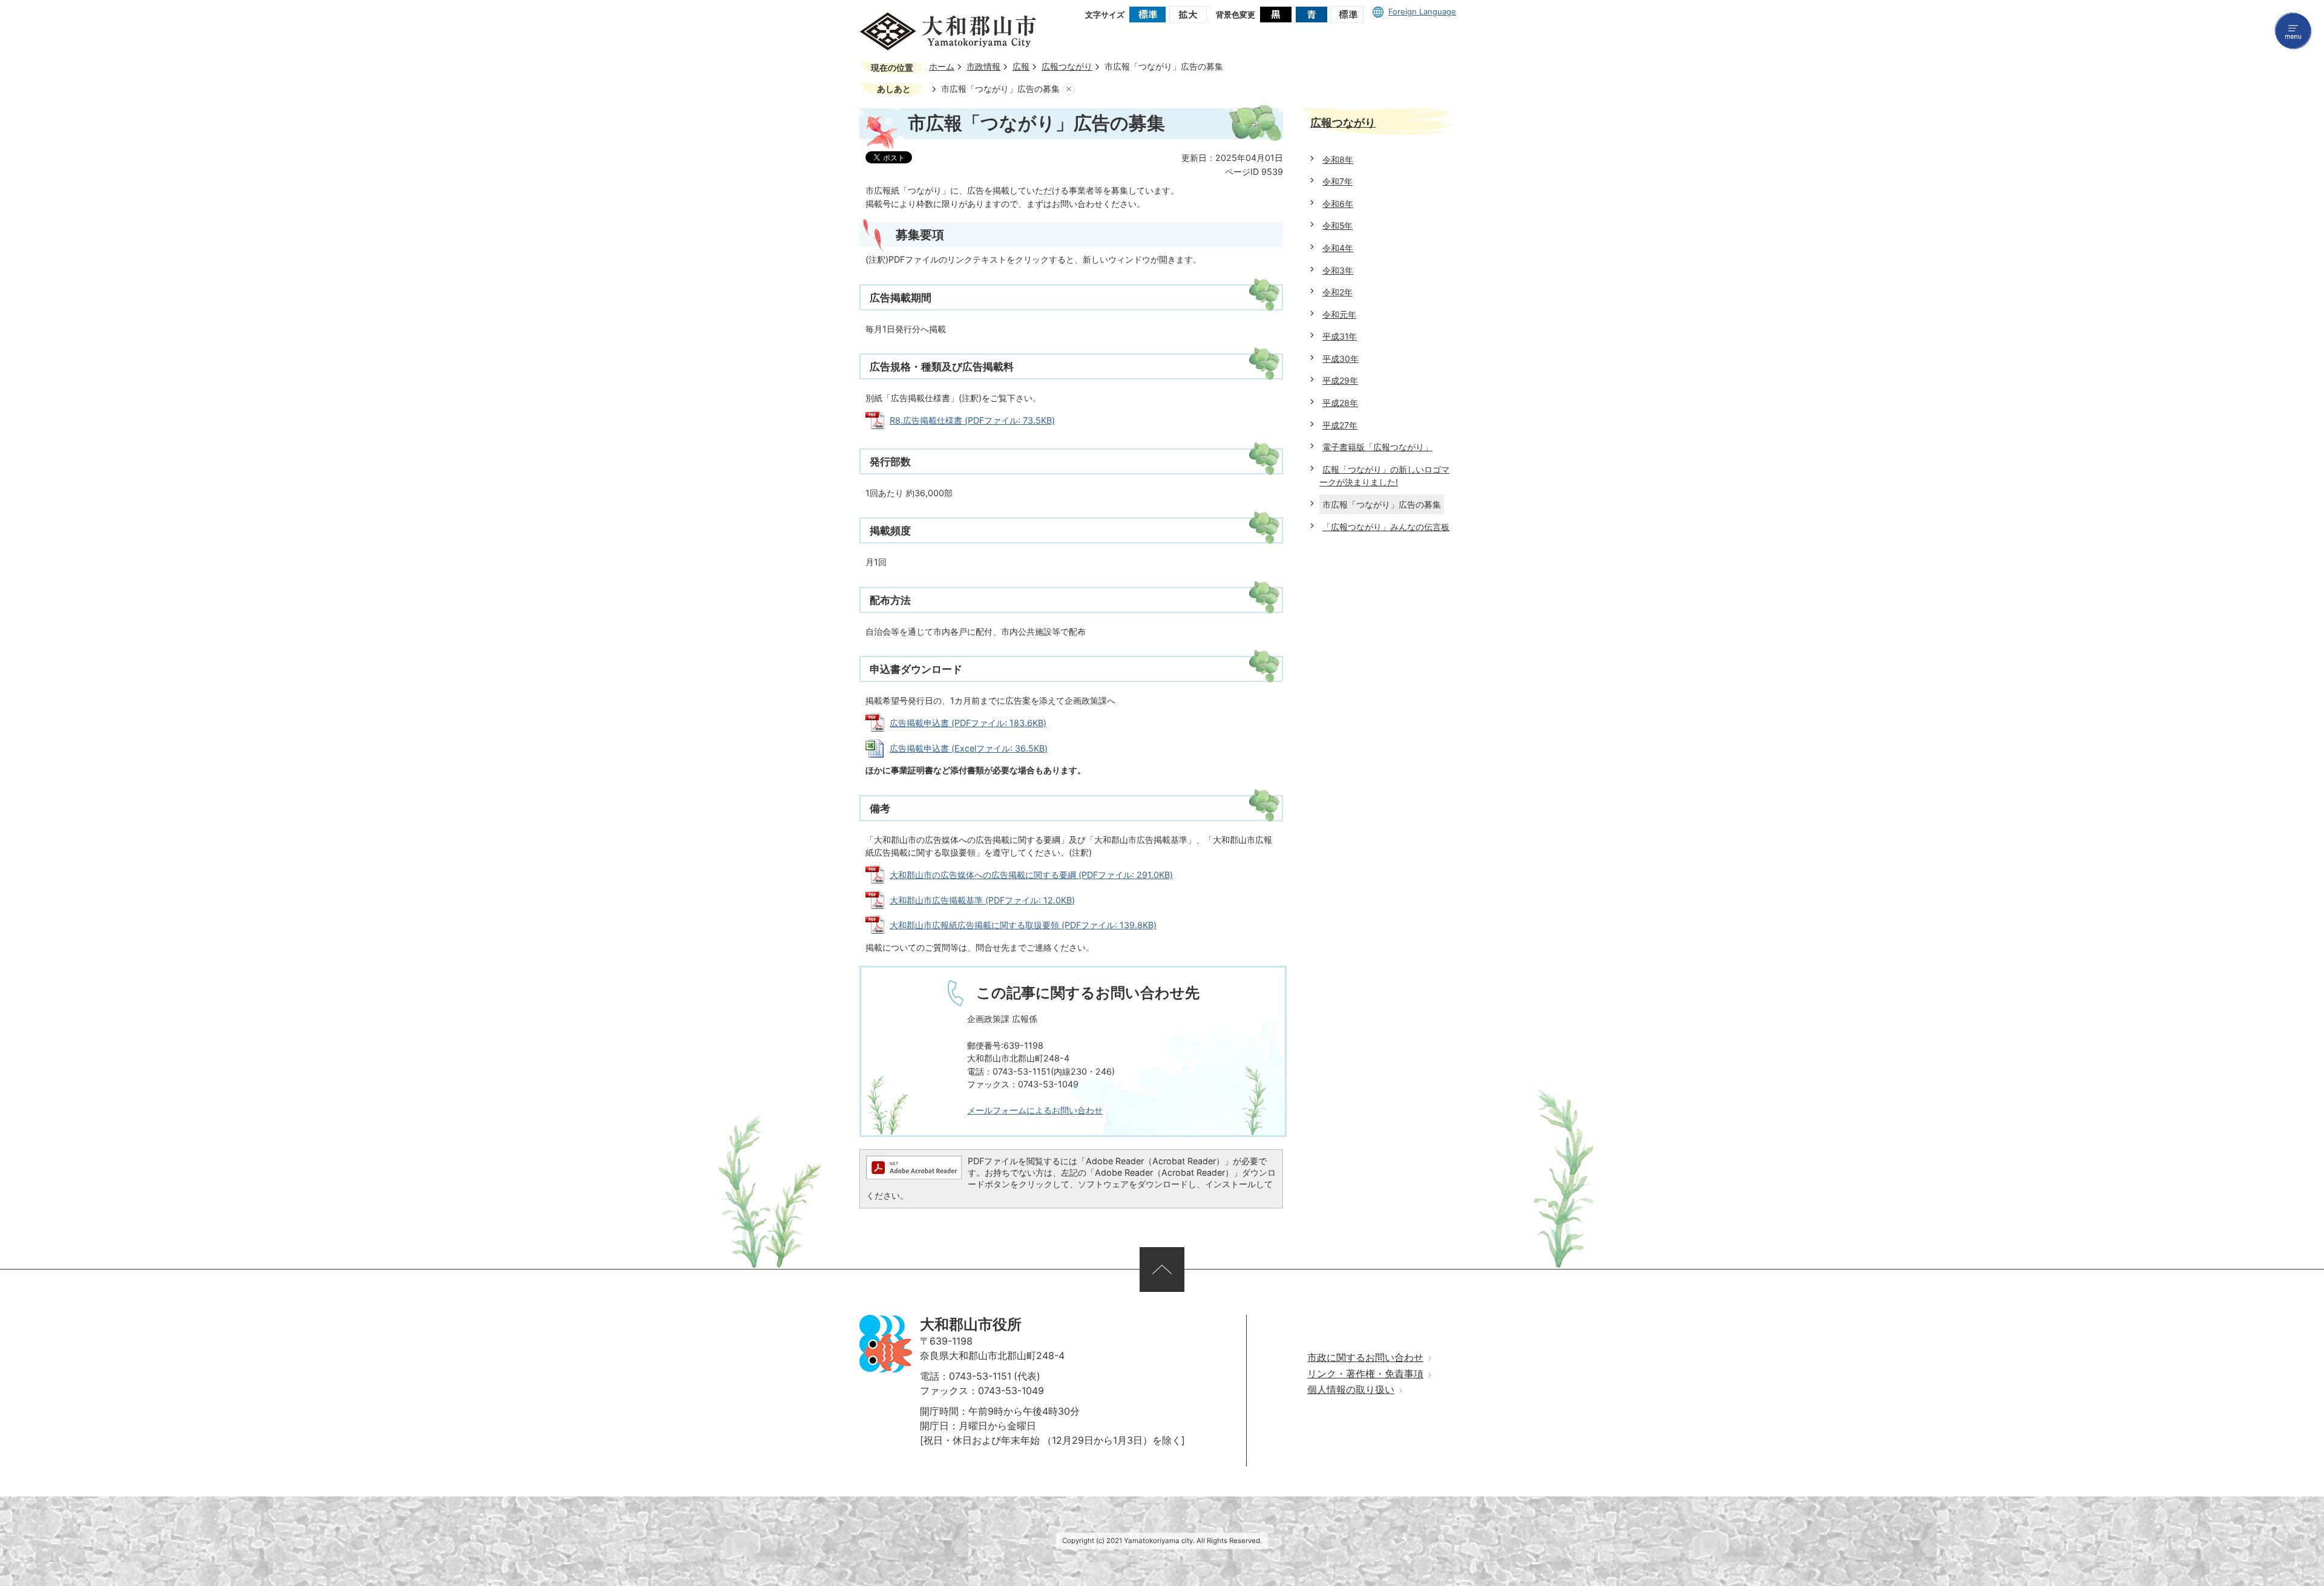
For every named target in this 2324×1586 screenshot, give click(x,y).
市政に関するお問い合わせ (1365, 1358)
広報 (1021, 67)
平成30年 (1341, 359)
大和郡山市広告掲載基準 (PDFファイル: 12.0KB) (982, 900)
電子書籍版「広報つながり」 (1377, 447)
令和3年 (1338, 270)
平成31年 (1340, 336)
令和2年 (1338, 292)
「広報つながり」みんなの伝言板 (1386, 527)
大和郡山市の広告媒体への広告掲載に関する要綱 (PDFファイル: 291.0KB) (1031, 875)
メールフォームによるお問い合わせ (1035, 1110)
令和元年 (1339, 314)
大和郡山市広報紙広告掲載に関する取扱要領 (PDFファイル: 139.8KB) (1023, 925)
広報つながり (1067, 67)
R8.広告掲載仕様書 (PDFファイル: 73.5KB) (972, 420)
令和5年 (1338, 225)
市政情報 (983, 67)
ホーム (942, 67)
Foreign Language (1422, 11)
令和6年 (1338, 204)
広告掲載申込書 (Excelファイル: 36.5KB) (969, 748)
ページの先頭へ (1162, 1270)
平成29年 (1340, 380)
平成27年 (1340, 425)
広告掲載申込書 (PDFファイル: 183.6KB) (968, 723)
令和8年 (1338, 159)
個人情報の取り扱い (1351, 1390)
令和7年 (1338, 181)
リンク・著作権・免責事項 (1365, 1374)
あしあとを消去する (1069, 89)
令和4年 (1338, 248)
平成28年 (1340, 403)
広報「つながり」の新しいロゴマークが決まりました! (1384, 476)
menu (2293, 31)
